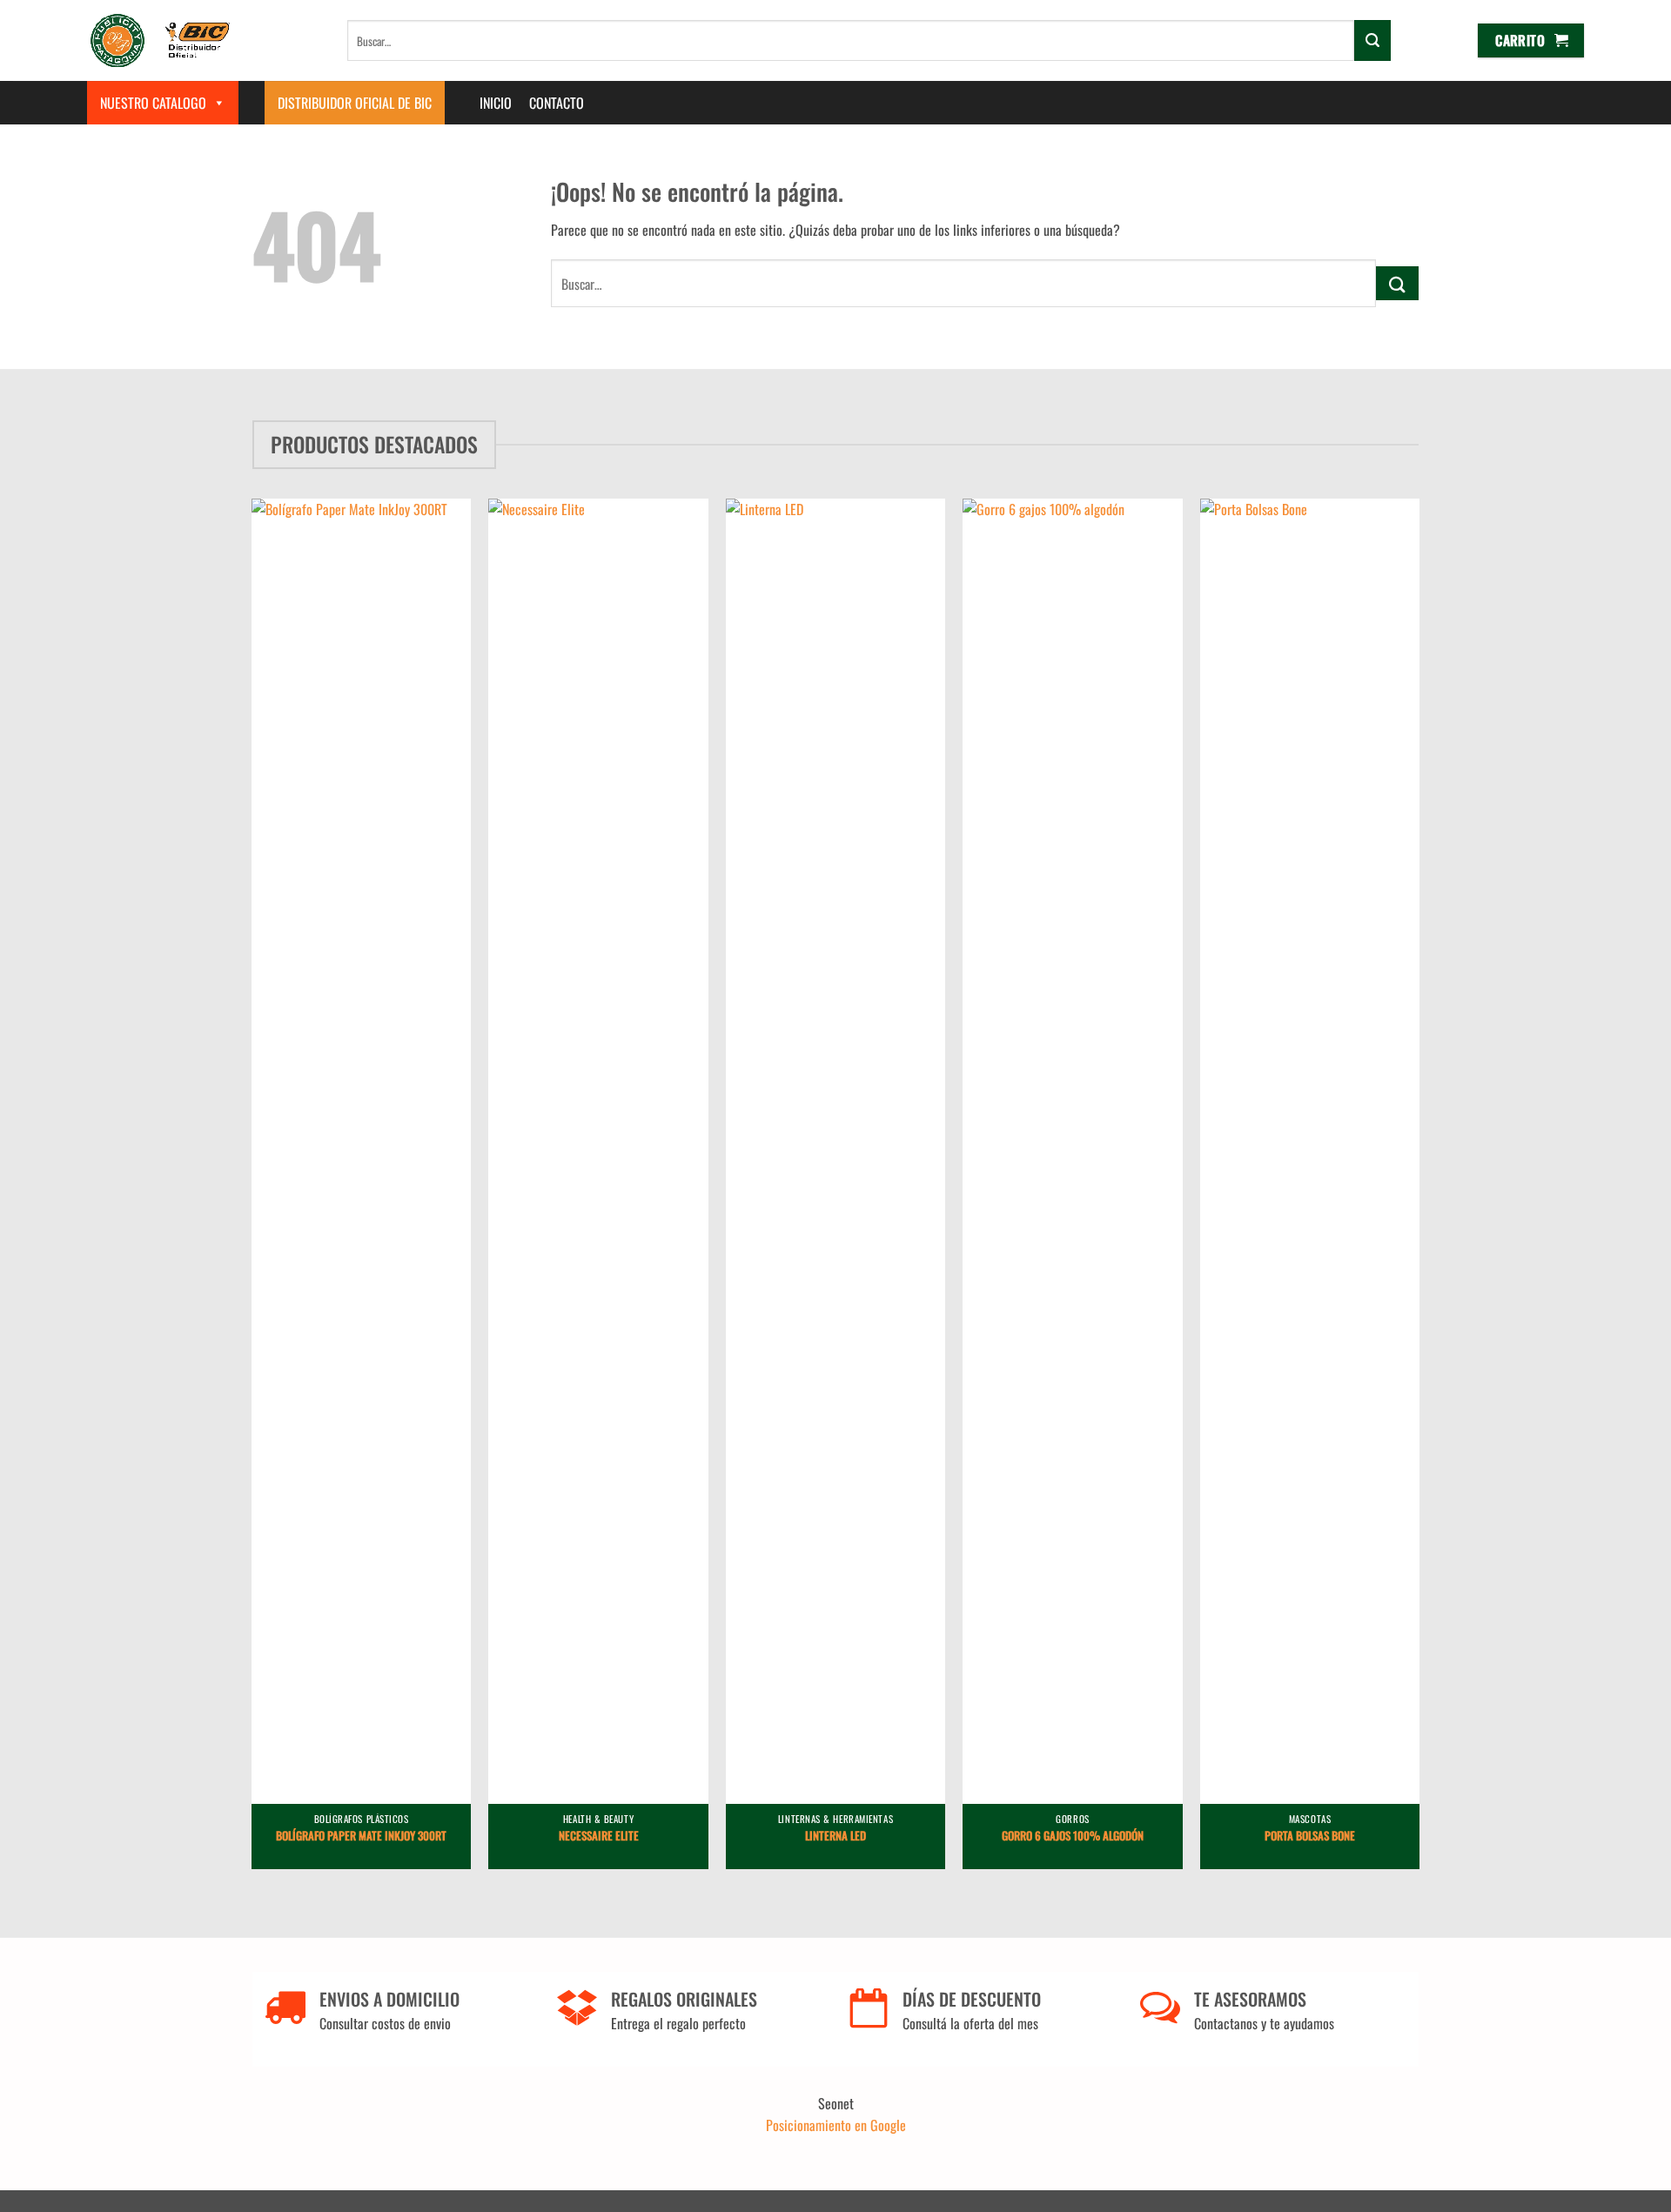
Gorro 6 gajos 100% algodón (1073, 1837)
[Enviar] (1372, 40)
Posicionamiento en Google (836, 2125)
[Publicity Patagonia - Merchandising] (161, 40)
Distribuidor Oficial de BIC (355, 103)
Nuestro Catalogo (153, 103)
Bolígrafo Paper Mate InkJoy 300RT (361, 1837)
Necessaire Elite (599, 1837)
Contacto (557, 103)
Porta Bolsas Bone (1310, 1837)
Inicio (496, 103)
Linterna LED (835, 1837)
